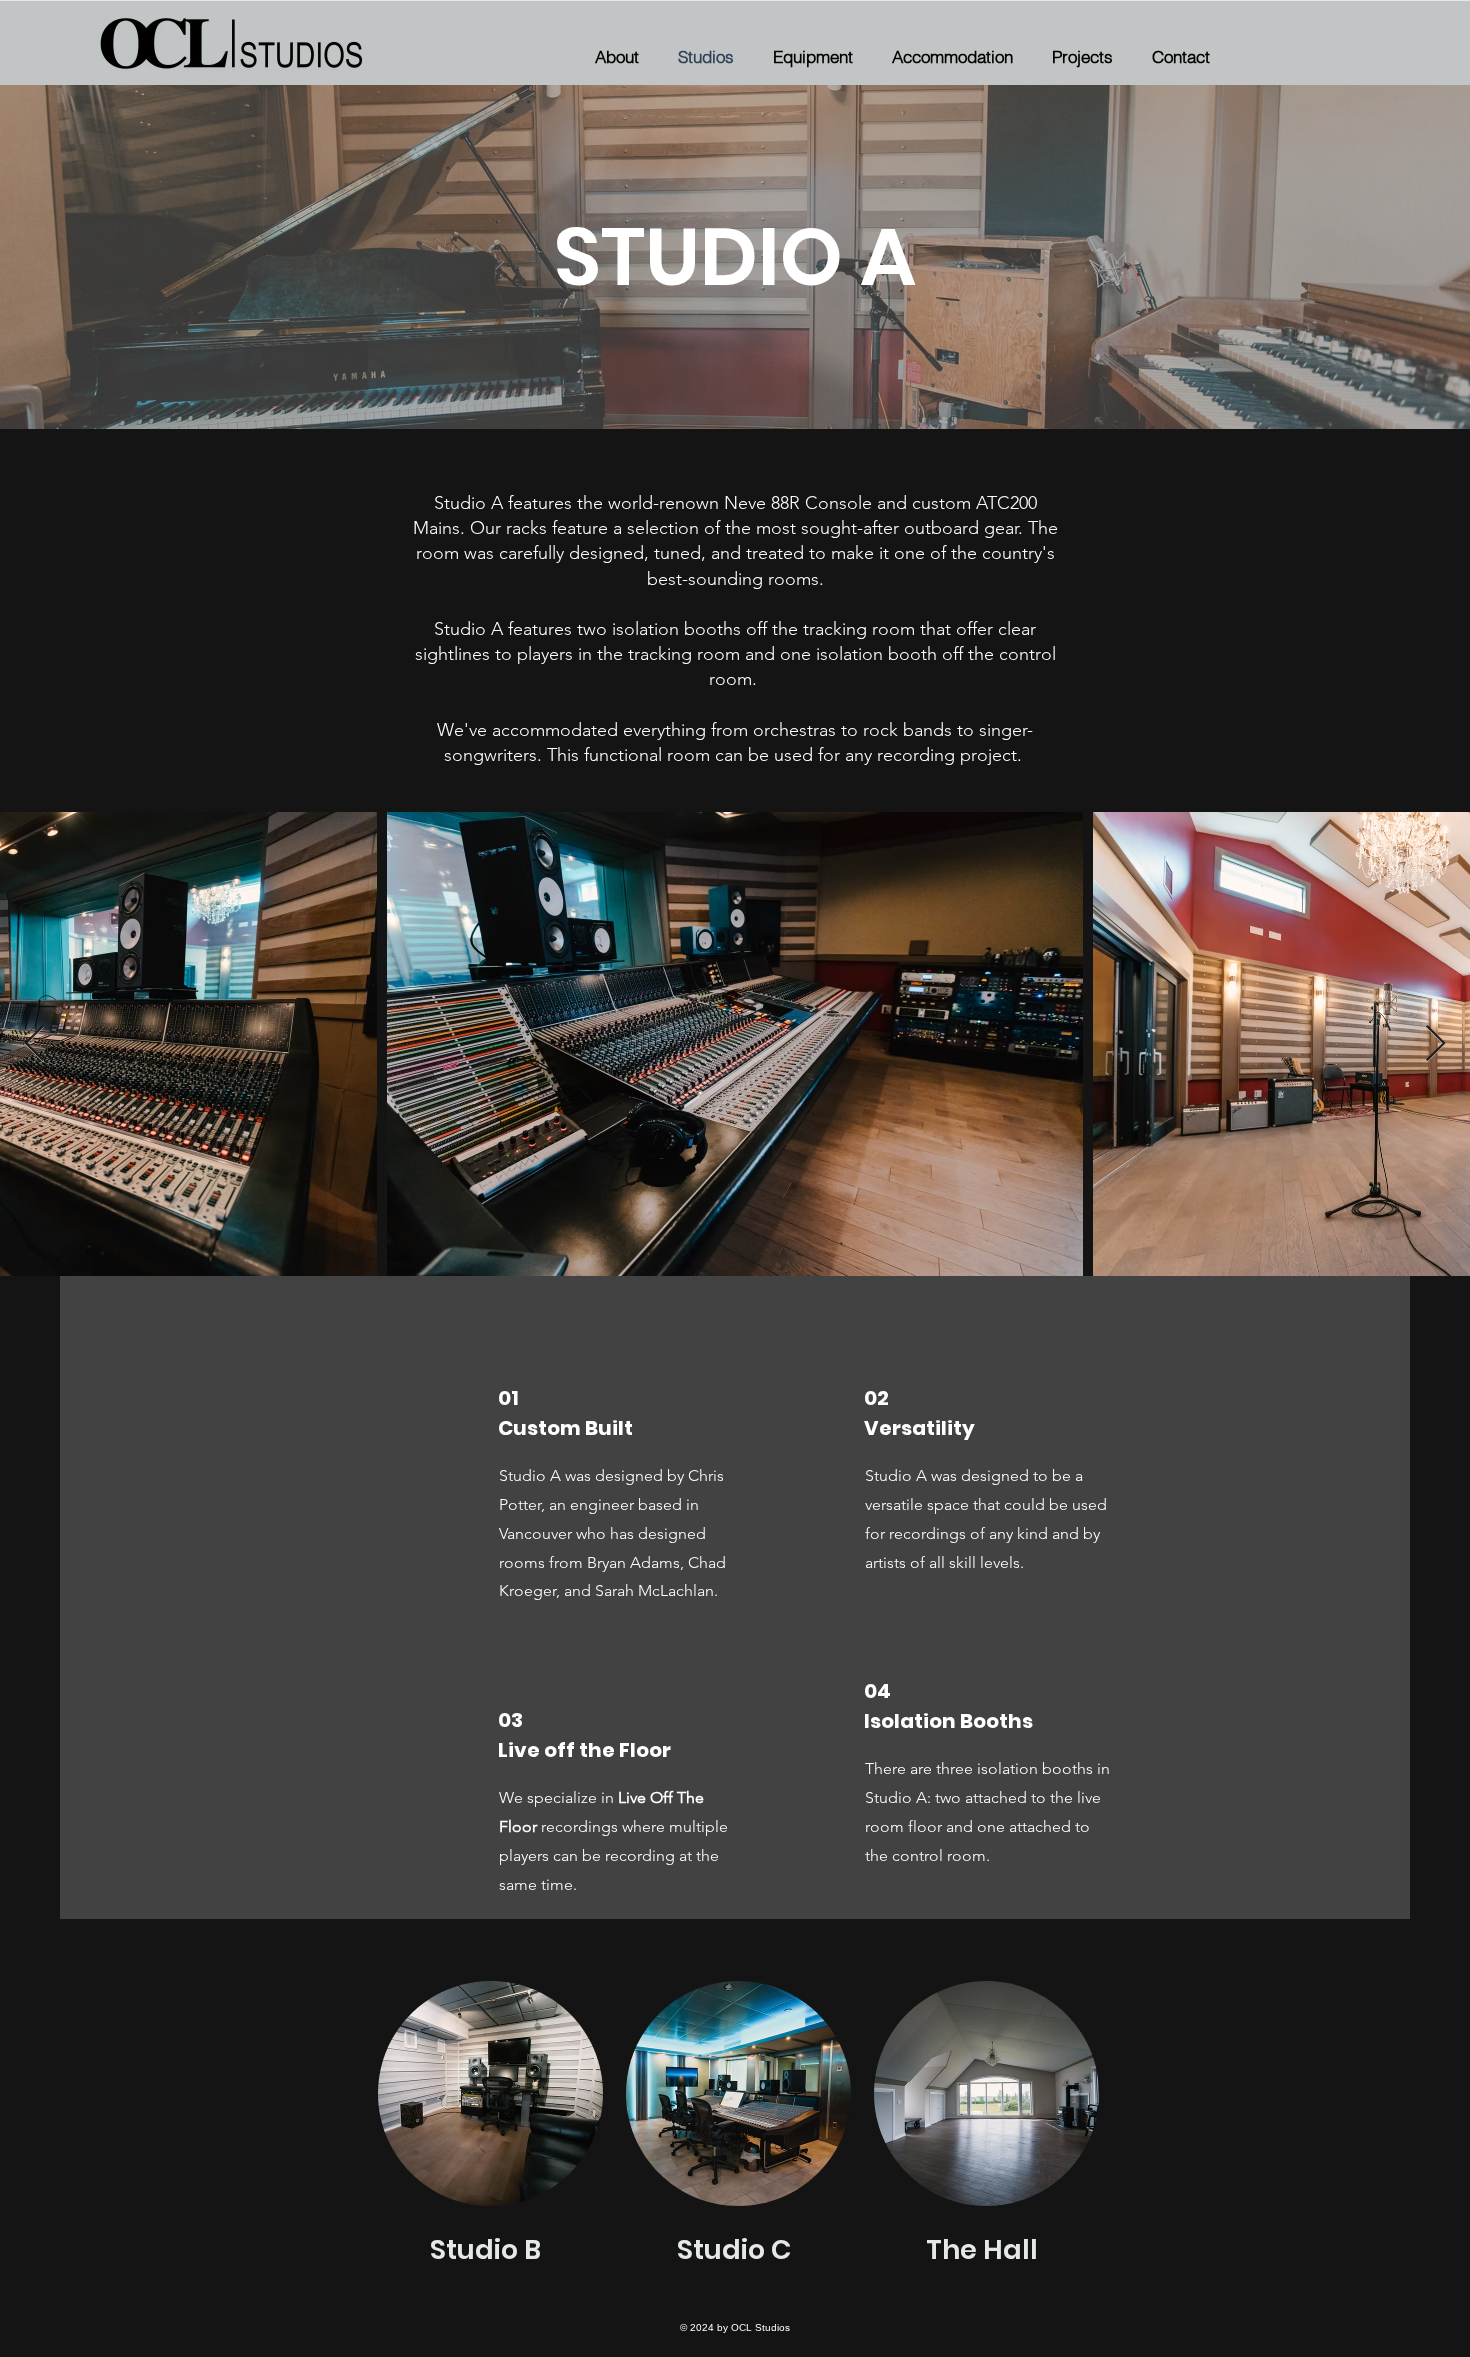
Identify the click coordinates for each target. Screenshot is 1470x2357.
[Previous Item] (34, 1044)
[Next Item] (1435, 1044)
